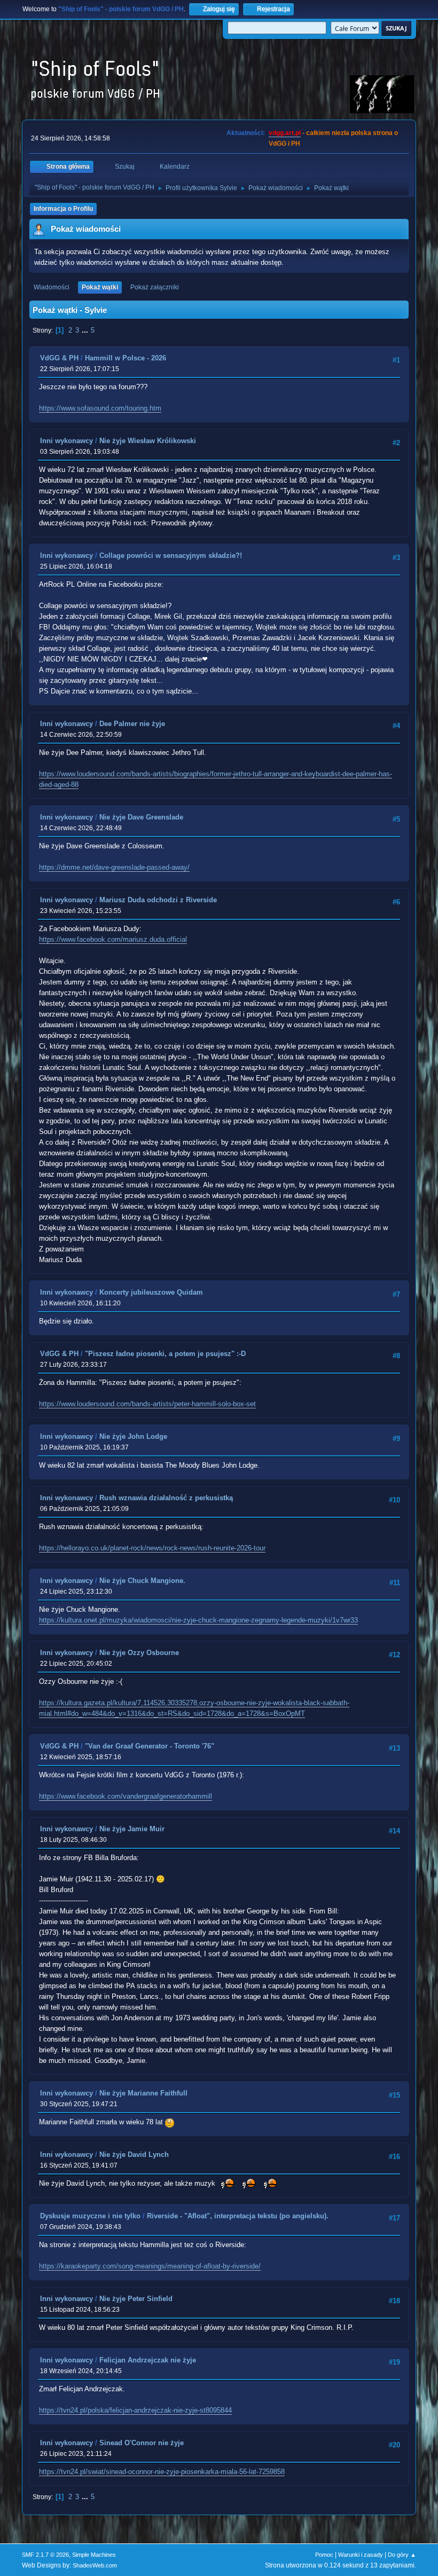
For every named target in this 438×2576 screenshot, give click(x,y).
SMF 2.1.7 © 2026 (45, 2555)
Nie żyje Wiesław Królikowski (148, 441)
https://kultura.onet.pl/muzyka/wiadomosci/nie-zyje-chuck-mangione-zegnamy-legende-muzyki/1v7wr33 (198, 1620)
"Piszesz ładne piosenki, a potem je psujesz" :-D (165, 1354)
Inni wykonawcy (67, 441)
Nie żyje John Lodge (133, 1436)
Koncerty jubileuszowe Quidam (151, 1292)
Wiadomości (52, 287)
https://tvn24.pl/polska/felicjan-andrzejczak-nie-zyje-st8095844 (135, 2410)
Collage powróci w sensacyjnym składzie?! (171, 556)
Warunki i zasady (361, 2555)
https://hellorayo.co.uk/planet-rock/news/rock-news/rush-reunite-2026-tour (152, 1548)
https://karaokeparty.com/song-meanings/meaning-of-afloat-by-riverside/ (150, 2266)
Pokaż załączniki (155, 287)
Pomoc (324, 2555)
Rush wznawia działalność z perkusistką (166, 1498)
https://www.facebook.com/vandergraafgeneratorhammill (126, 1796)
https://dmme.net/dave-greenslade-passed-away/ (114, 867)
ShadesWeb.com (95, 2565)
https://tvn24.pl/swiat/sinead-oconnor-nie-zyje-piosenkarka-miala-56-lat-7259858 (162, 2472)
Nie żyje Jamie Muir (132, 1829)
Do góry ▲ (402, 2555)
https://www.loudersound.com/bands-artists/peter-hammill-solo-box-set (147, 1404)
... (86, 330)
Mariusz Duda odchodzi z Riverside (158, 900)
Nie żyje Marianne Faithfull (143, 2093)
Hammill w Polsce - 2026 (126, 358)
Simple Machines (94, 2555)
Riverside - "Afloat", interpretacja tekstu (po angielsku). (238, 2216)
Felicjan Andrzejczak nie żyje (148, 2360)
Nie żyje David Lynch (134, 2154)
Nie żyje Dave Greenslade (141, 817)
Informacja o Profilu (63, 209)
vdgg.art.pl (285, 133)
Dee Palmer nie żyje (132, 724)
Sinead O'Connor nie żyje (142, 2443)
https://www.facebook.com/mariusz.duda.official (113, 939)
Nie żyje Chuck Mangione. (142, 1581)
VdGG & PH (59, 358)
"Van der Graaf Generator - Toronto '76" (150, 1746)
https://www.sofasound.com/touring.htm (100, 408)
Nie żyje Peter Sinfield (136, 2299)
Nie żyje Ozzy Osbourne (139, 1653)
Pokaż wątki (100, 287)
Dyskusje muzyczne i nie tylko (90, 2216)
